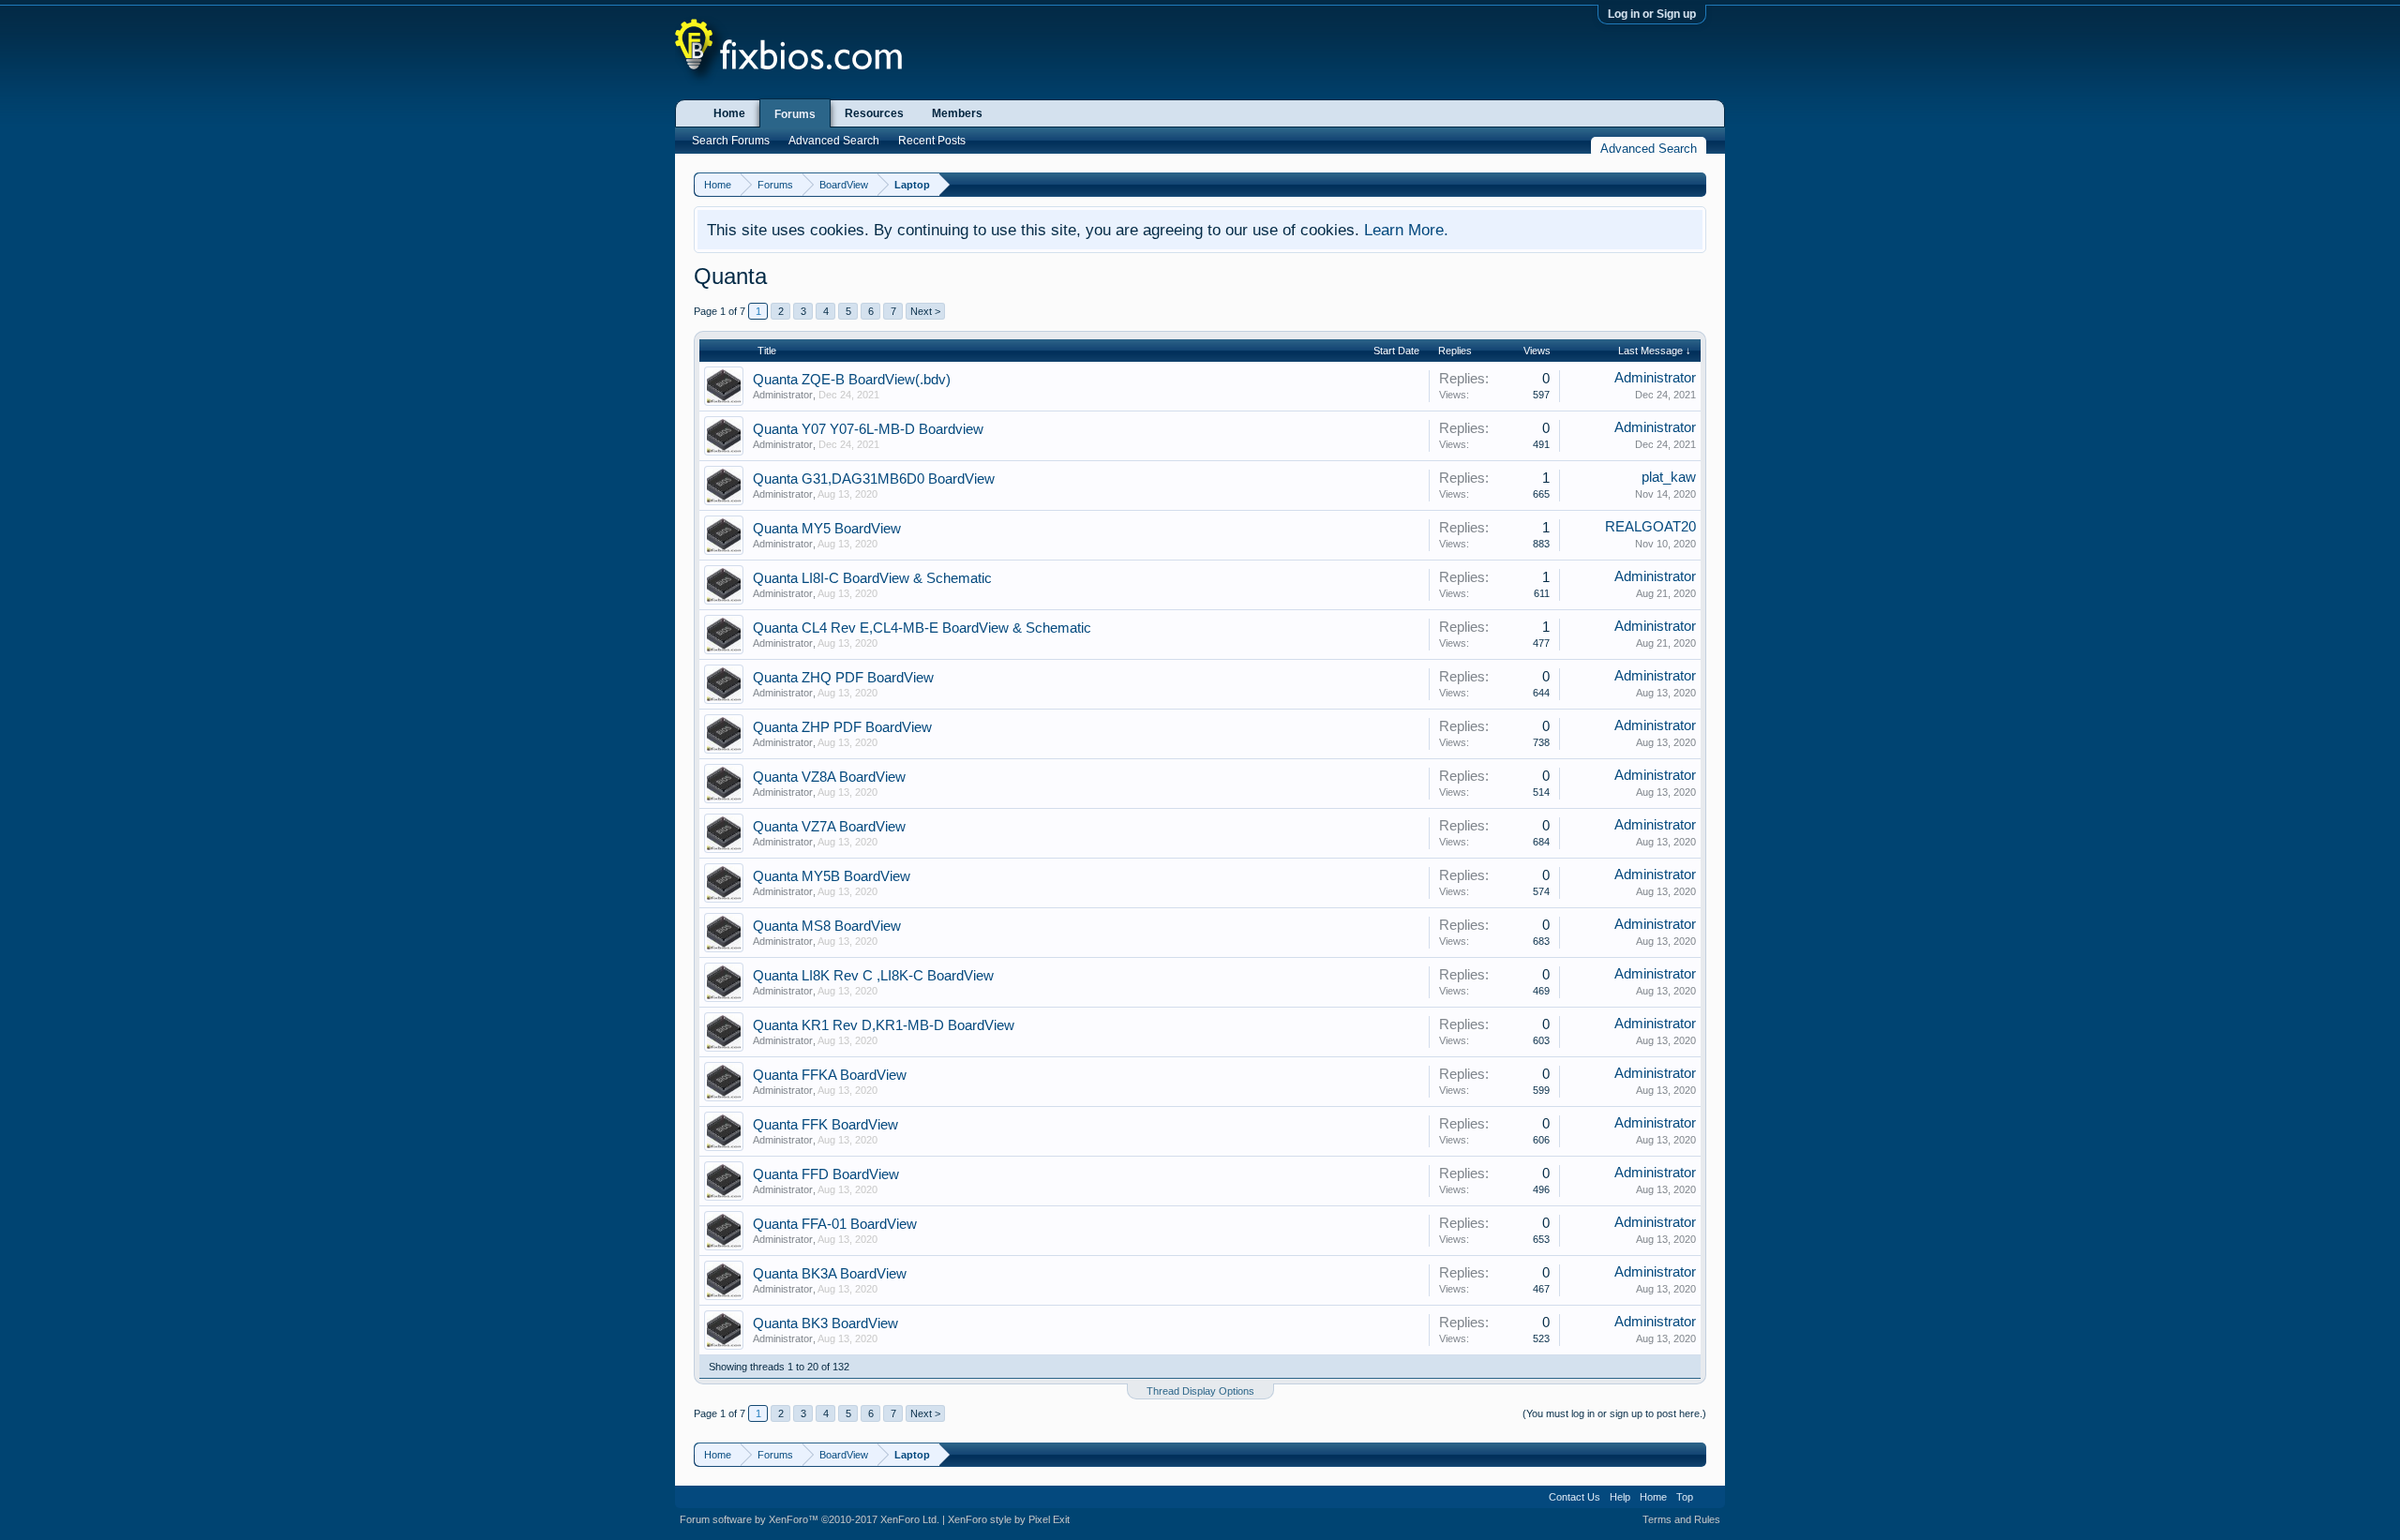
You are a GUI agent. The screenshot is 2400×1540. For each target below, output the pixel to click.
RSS (1709, 1497)
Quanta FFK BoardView (825, 1125)
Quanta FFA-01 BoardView (835, 1224)
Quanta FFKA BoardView (830, 1075)
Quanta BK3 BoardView (825, 1323)
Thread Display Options (1200, 1391)
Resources (874, 113)
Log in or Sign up (1652, 14)
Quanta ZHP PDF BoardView (842, 727)
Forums (795, 114)
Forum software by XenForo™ (810, 1519)
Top (1685, 1497)
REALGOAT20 (1650, 527)
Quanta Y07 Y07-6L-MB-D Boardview (868, 429)
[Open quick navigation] (1695, 184)
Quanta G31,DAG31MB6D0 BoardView (874, 479)
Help (1620, 1497)
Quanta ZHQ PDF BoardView (843, 678)
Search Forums (731, 141)
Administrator (783, 395)
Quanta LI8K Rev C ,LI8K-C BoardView (873, 976)
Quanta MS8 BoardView (827, 926)
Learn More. (1406, 230)
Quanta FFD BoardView (826, 1174)
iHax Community (1200, 1490)
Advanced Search (834, 141)
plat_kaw (1669, 477)
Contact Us (1575, 1497)
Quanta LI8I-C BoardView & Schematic (872, 578)
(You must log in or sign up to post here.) (1614, 1413)
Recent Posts (932, 141)
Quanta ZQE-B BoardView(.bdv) (852, 380)
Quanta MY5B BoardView (832, 876)
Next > (925, 311)
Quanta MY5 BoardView (827, 529)
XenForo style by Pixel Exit (1009, 1519)
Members (957, 113)
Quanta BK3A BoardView (830, 1274)
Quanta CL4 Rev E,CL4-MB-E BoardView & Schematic (922, 628)
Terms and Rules (1681, 1519)
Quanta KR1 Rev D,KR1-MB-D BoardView (884, 1025)
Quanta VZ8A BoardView (829, 777)
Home (729, 113)
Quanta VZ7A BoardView (829, 827)
